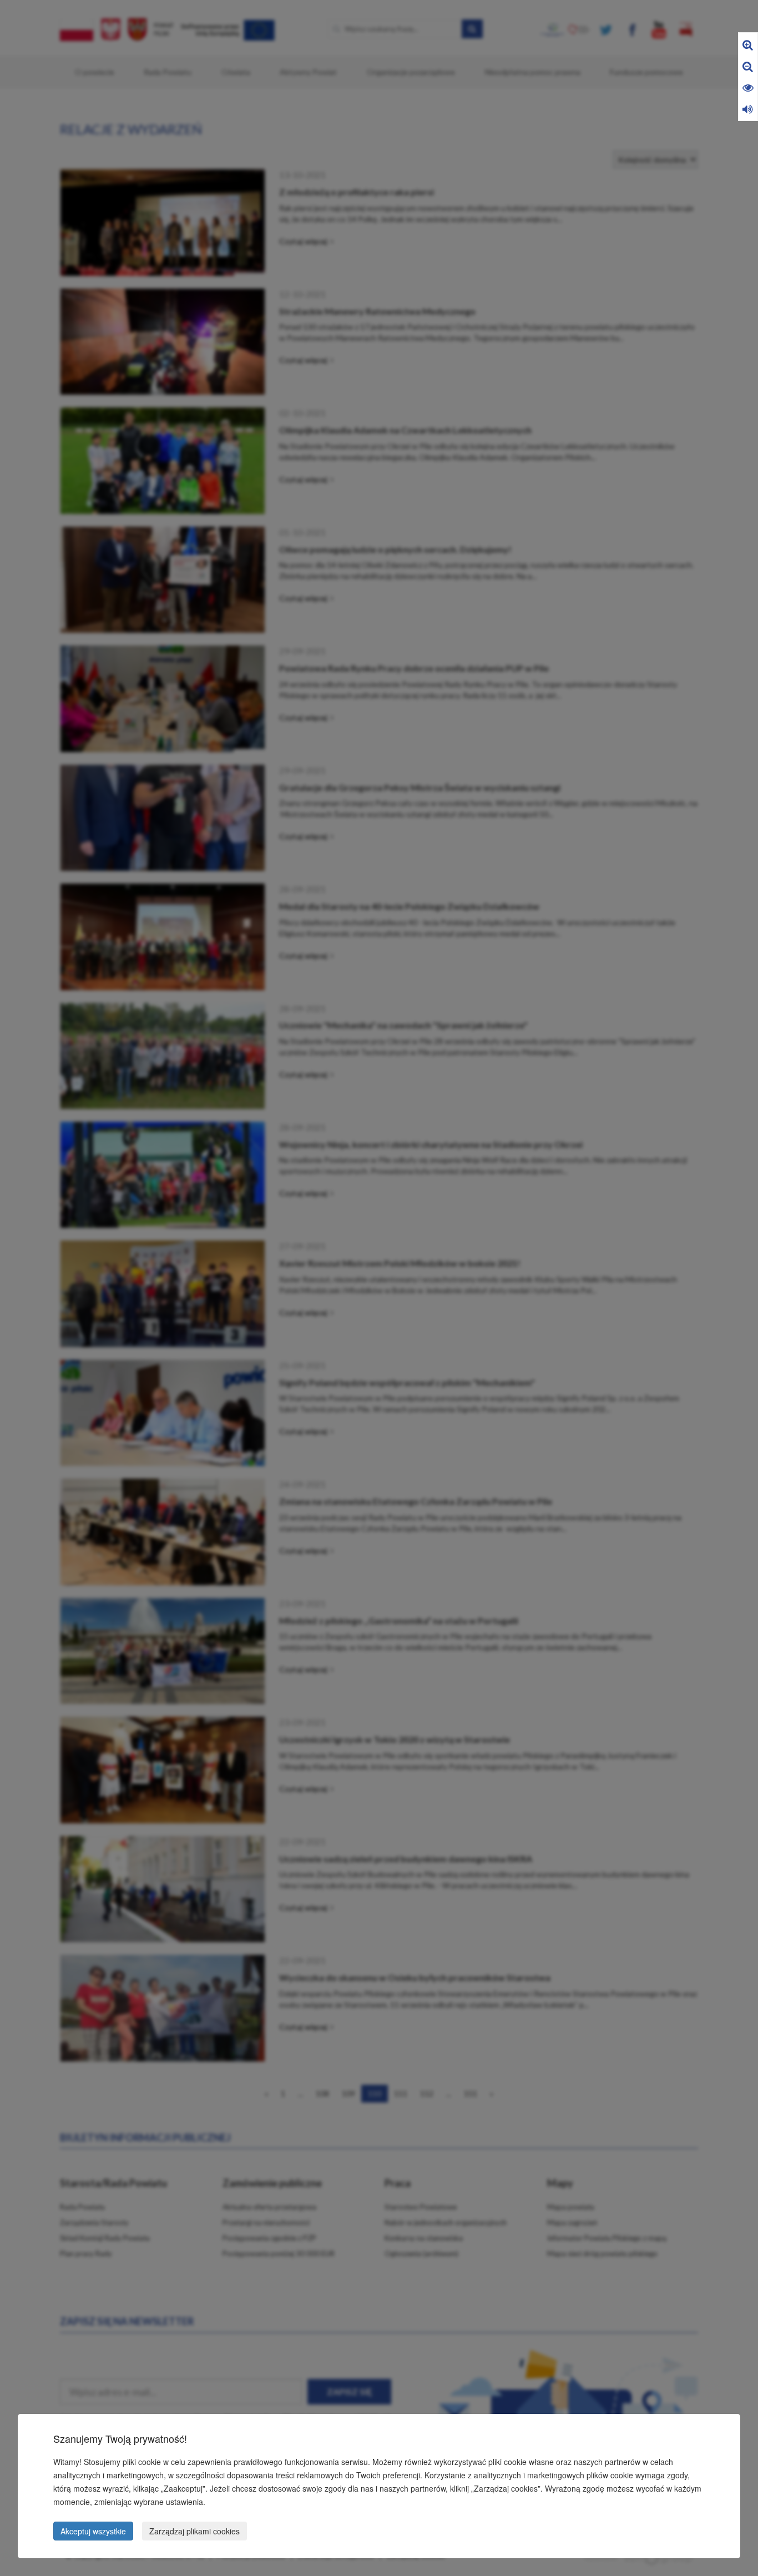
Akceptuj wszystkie (93, 2531)
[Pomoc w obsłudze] (748, 109)
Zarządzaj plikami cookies (194, 2531)
